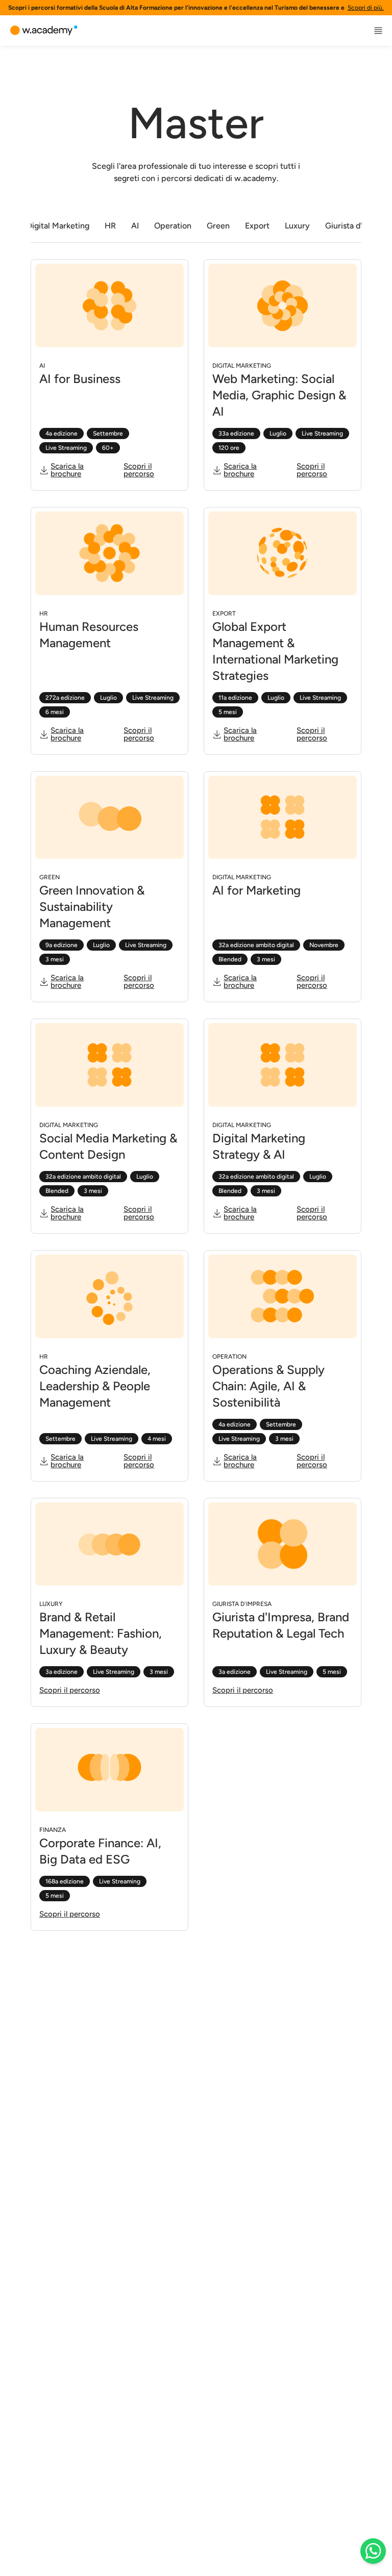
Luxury (297, 226)
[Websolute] (44, 31)
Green (218, 226)
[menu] (378, 31)
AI (135, 226)
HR (110, 226)
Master (196, 123)
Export (257, 226)
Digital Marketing (58, 226)
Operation (173, 226)
